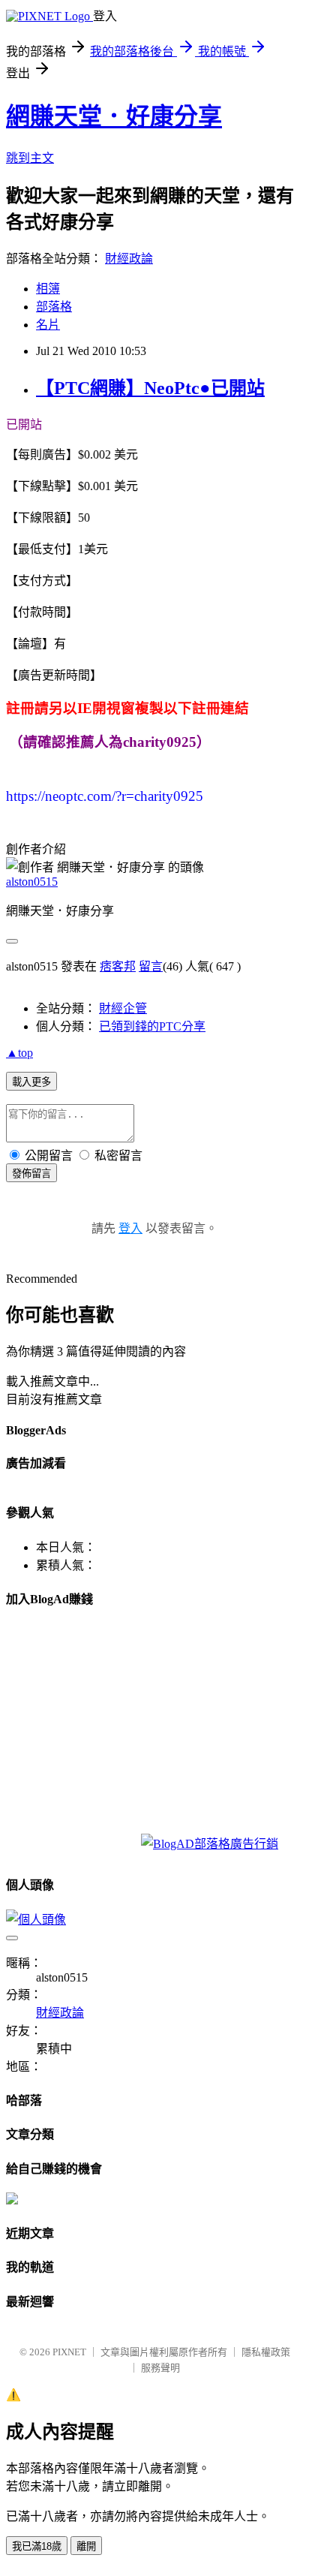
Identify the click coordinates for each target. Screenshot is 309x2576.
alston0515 (32, 882)
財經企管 (123, 1008)
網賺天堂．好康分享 (114, 116)
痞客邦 (118, 966)
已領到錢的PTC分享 (152, 1026)
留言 (151, 966)
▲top (19, 1053)
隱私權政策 (266, 2352)
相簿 (48, 289)
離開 (86, 2546)
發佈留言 (31, 1174)
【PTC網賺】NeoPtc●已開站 (150, 388)
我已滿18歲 (37, 2546)
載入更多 (31, 1082)
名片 (48, 325)
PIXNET (69, 2352)
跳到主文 (30, 158)
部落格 (54, 307)
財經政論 (129, 259)
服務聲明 (160, 2368)
